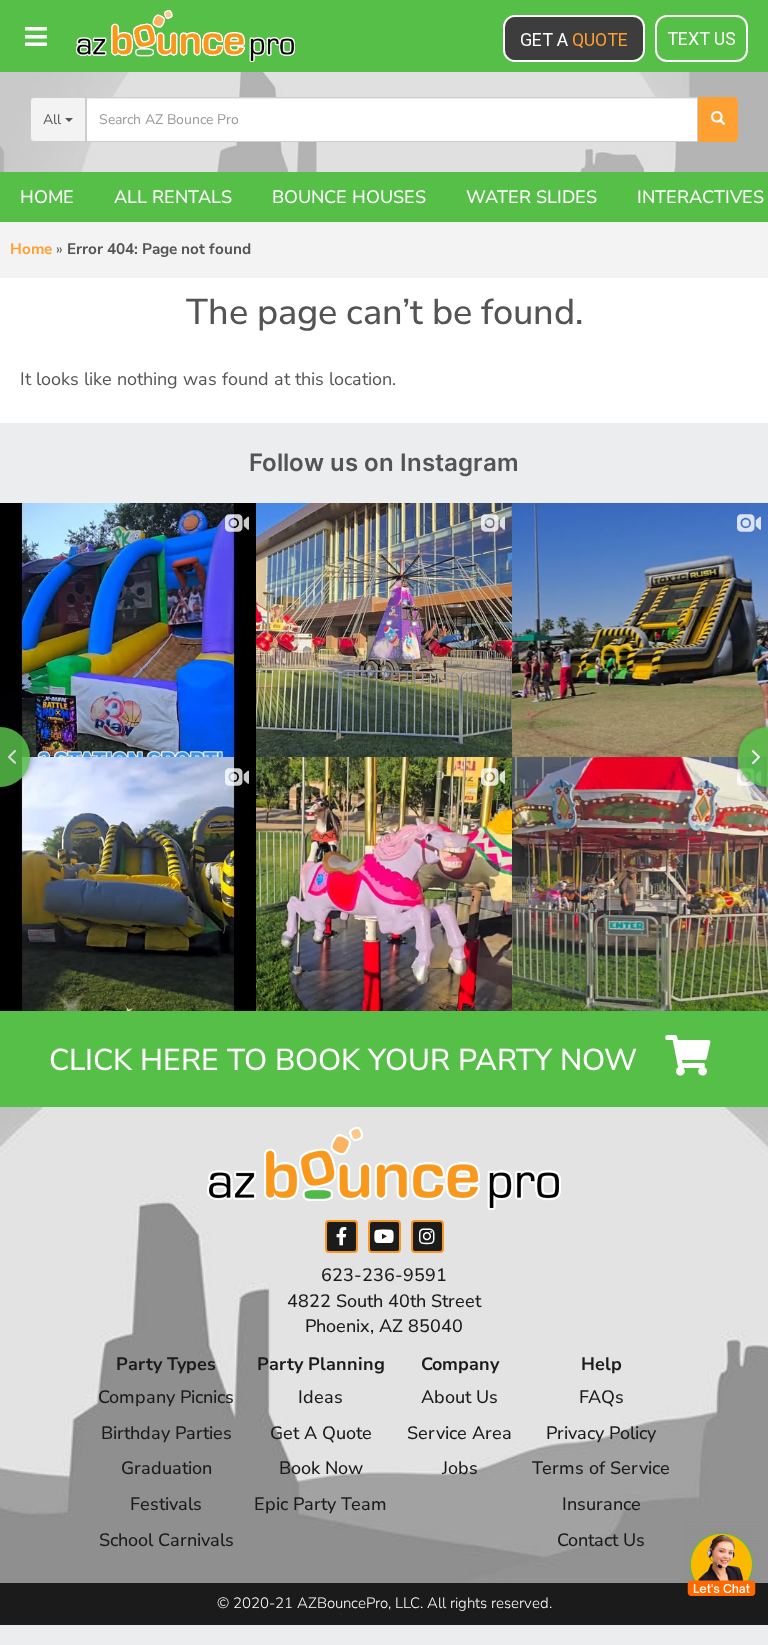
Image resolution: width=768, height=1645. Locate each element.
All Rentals (173, 197)
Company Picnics (166, 1397)
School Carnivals (166, 1540)
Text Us (701, 38)
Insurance (601, 1504)
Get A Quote (321, 1433)
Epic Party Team (320, 1504)
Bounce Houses (349, 197)
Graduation (166, 1468)
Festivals (166, 1504)
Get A (574, 39)
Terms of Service (601, 1468)
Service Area (459, 1433)
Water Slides (531, 197)
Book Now (321, 1468)
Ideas (320, 1397)
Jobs (460, 1468)
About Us (459, 1397)
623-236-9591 (384, 1275)
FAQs (601, 1397)
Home (47, 197)
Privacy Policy (601, 1433)
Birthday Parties (166, 1433)
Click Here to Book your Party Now (347, 1060)
